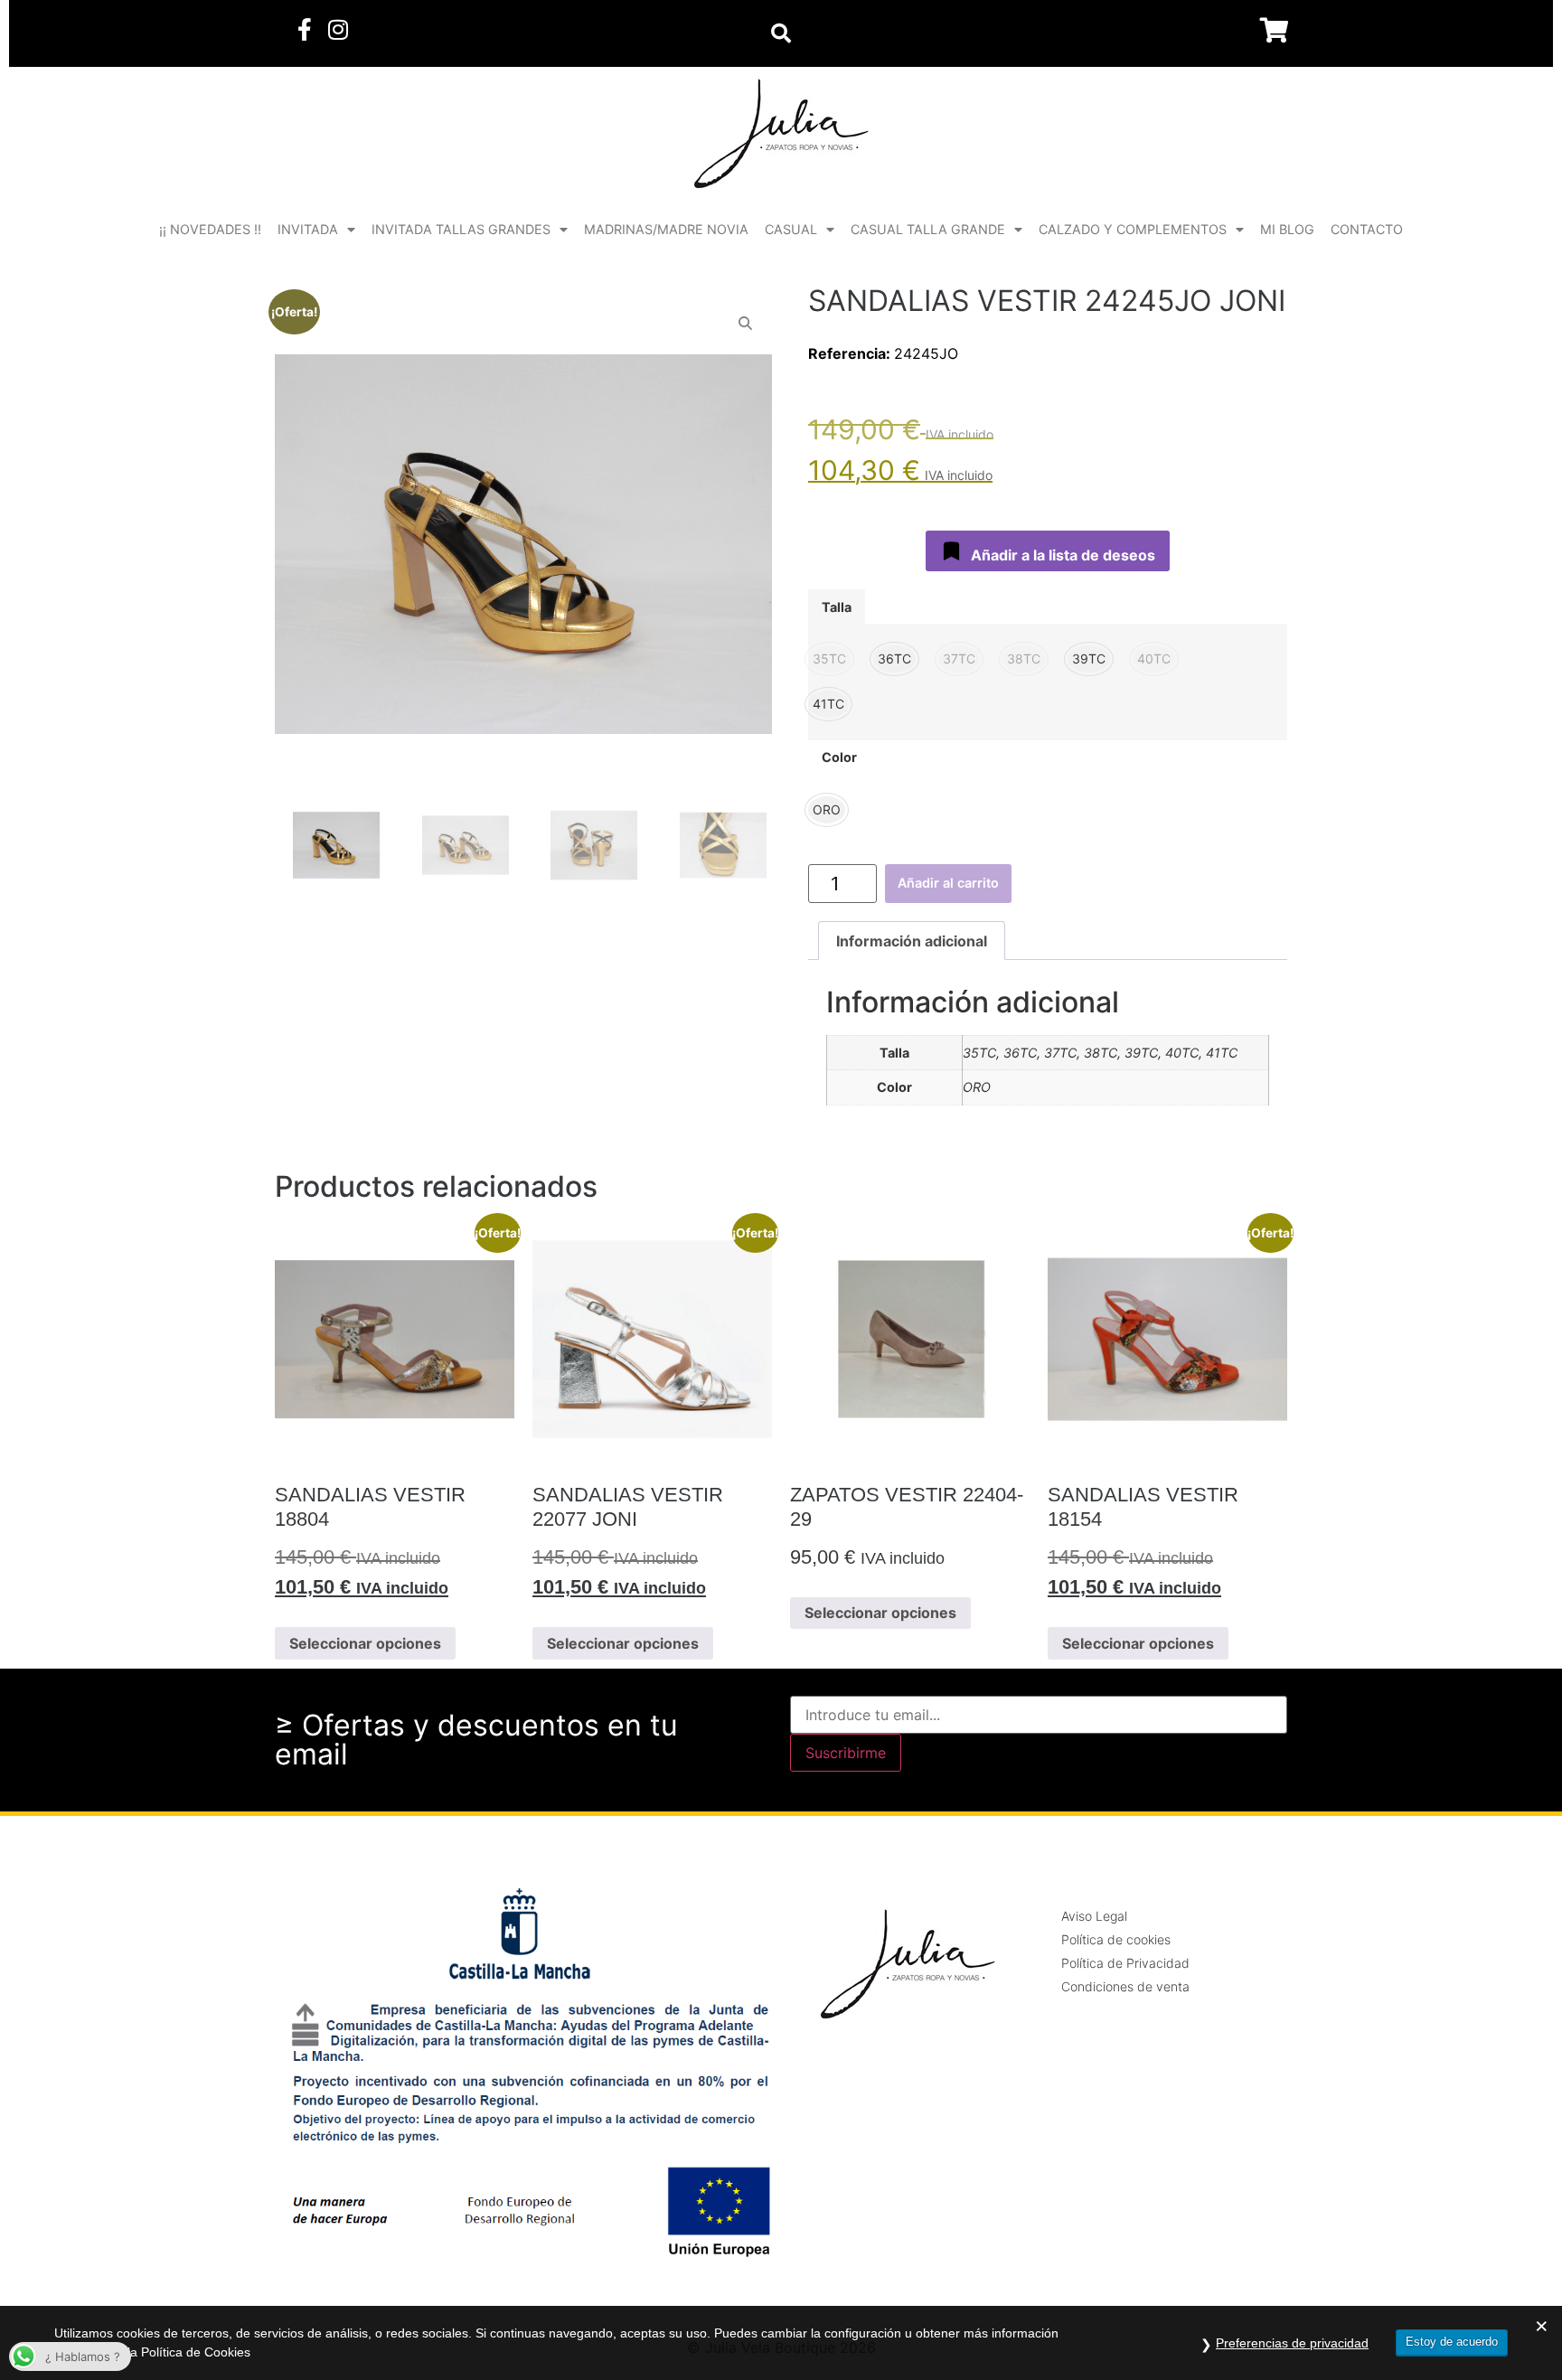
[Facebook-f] (304, 29)
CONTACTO (1367, 229)
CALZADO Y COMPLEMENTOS (1133, 229)
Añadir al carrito (948, 883)
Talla (837, 607)
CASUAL (791, 229)
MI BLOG (1287, 229)
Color (839, 757)
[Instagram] (338, 29)
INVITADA (308, 229)
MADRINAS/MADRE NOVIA (666, 229)
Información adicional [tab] (912, 941)
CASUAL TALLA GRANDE (928, 229)
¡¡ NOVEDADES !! (210, 229)
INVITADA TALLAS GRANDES (461, 229)
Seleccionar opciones (365, 1643)
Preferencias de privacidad (1292, 2343)
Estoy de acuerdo (1452, 2342)
